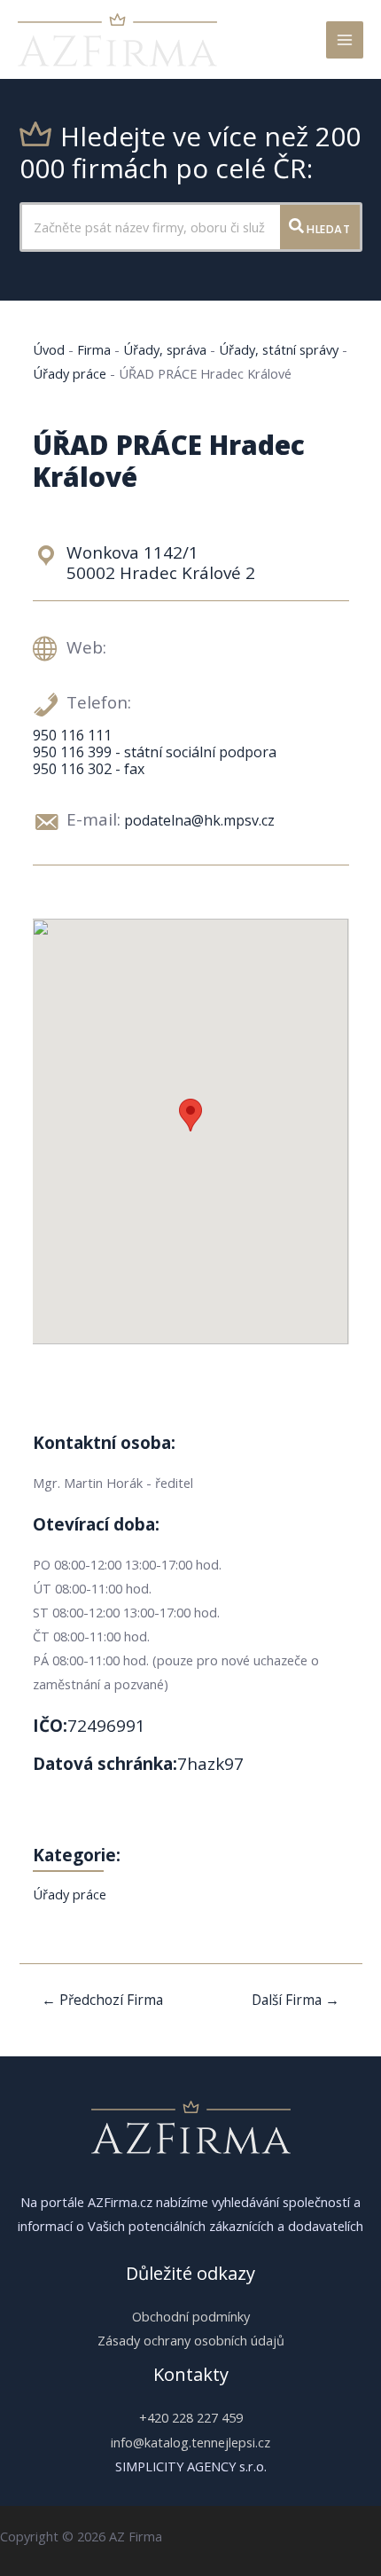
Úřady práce (70, 373)
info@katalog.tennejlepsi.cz (190, 2442)
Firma (94, 349)
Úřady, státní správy (279, 349)
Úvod (49, 349)
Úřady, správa (165, 349)
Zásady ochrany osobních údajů (191, 2340)
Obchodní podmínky (191, 2316)
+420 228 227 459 (191, 2417)
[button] (190, 1115)
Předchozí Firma (102, 2000)
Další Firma (295, 2000)
